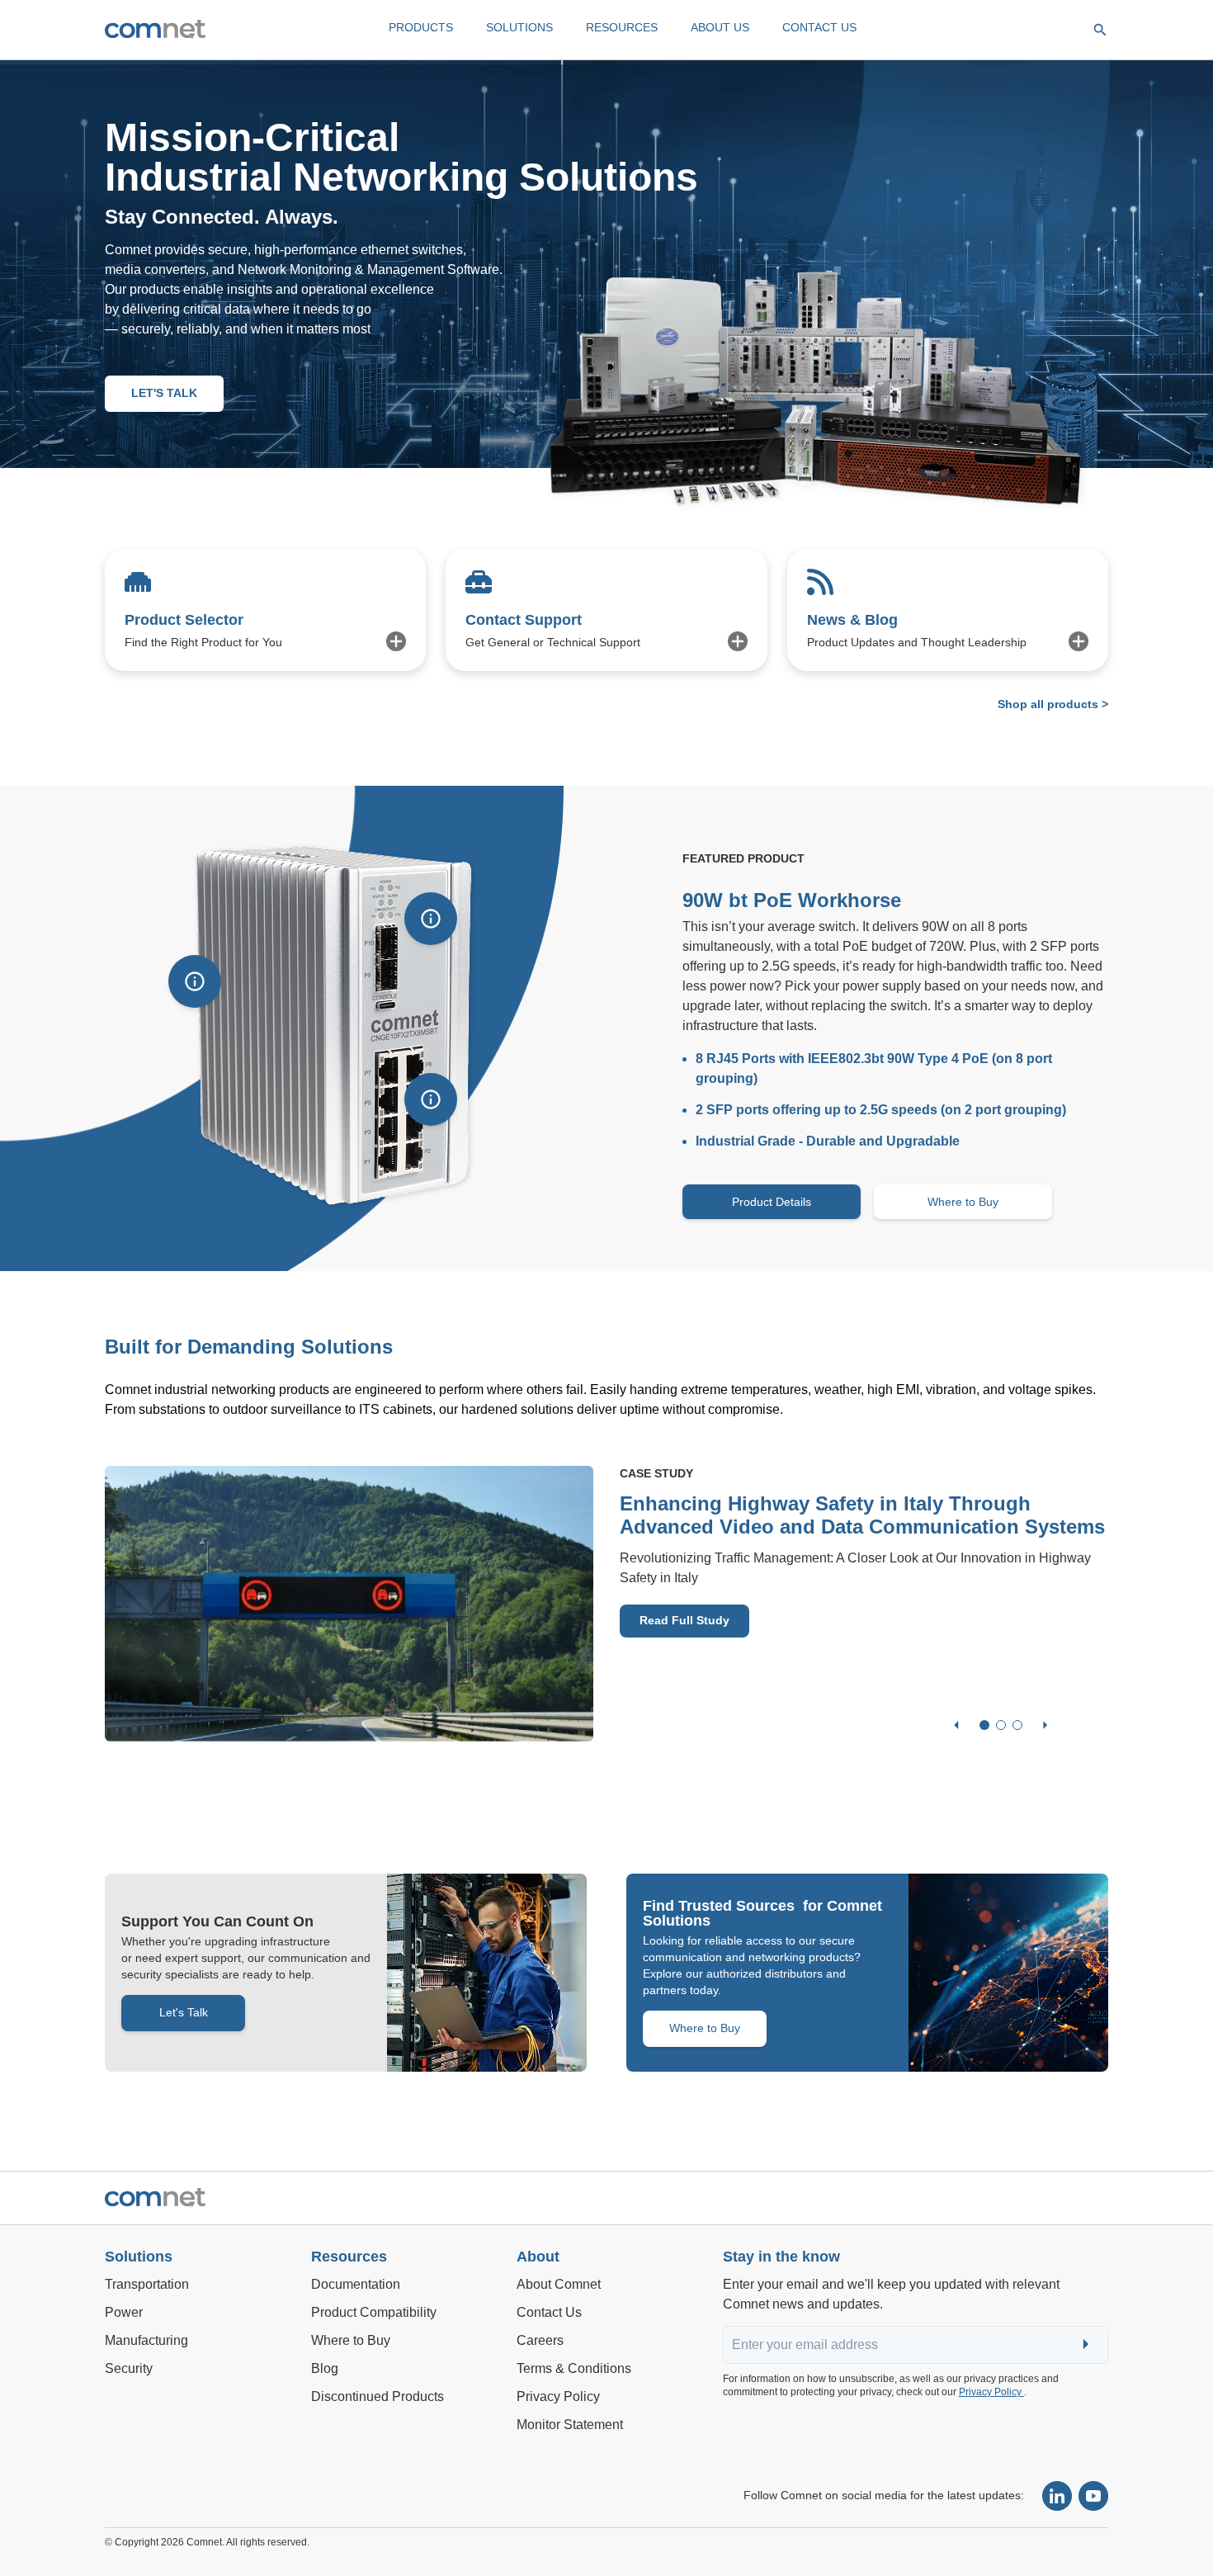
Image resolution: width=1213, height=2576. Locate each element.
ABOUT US (720, 27)
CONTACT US (819, 27)
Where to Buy (963, 1202)
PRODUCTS (421, 27)
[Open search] (1100, 30)
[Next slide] (1045, 1725)
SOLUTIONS (519, 27)
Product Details (772, 1202)
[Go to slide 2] (1001, 1725)
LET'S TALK (164, 393)
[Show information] (195, 981)
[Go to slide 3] (1017, 1725)
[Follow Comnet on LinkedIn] (1057, 2496)
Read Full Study (684, 1620)
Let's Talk (184, 2012)
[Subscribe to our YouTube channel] (1093, 2496)
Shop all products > (1053, 704)
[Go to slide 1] (984, 1725)
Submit (1088, 2345)
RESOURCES (622, 27)
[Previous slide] (956, 1725)
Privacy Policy (991, 2392)
